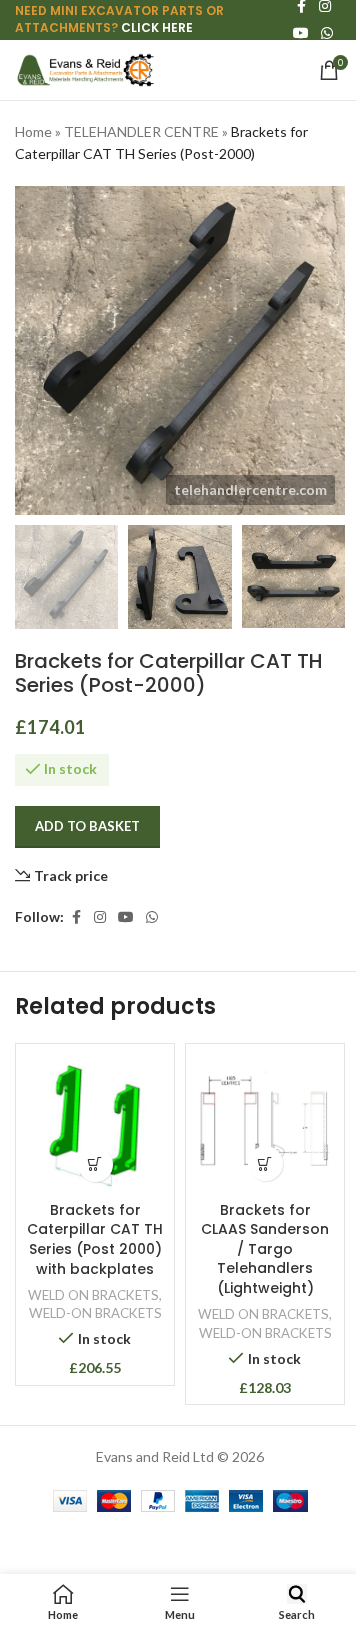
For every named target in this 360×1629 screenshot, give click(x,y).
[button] (95, 1164)
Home (33, 131)
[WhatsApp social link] (327, 33)
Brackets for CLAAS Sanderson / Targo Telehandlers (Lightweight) (265, 1249)
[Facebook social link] (76, 917)
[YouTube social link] (301, 33)
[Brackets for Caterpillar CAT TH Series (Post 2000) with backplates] (95, 1123)
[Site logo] (85, 68)
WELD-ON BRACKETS (95, 1313)
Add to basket (87, 826)
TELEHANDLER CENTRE (141, 131)
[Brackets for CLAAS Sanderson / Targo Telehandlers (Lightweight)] (265, 1123)
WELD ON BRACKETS (93, 1295)
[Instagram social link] (100, 917)
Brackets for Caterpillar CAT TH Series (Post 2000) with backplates (95, 1239)
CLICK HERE (157, 27)
